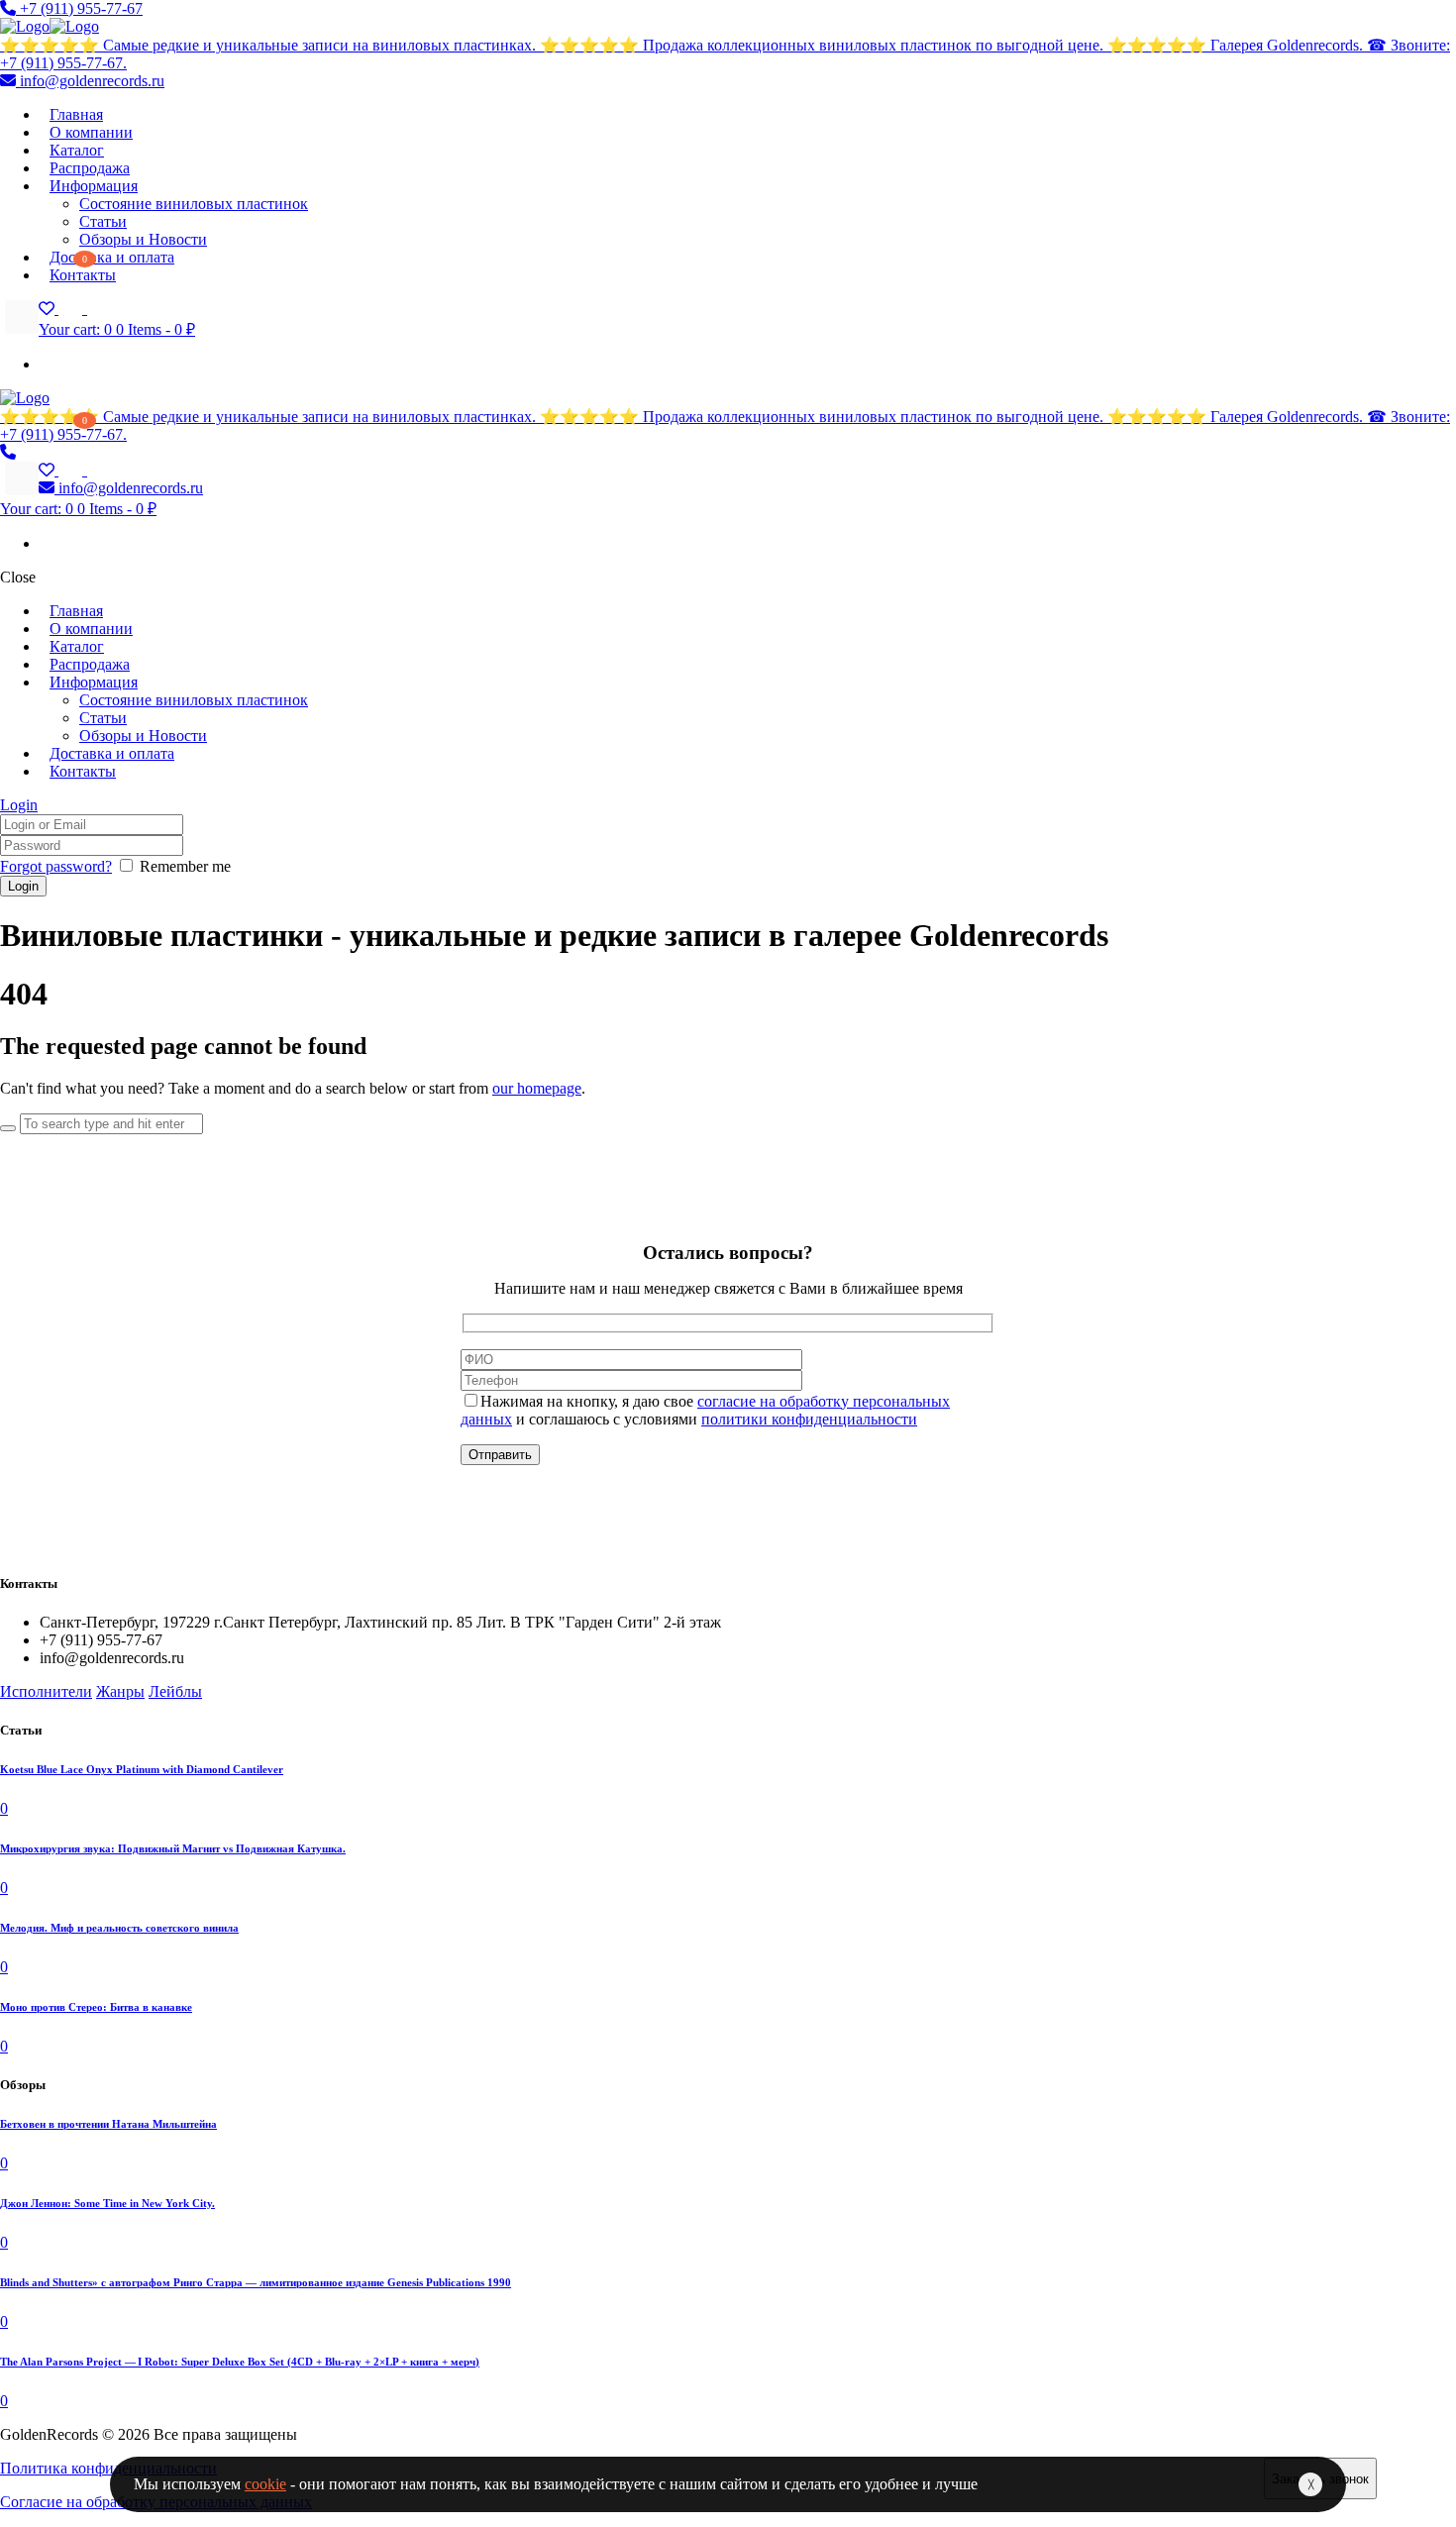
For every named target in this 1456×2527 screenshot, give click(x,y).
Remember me (185, 866)
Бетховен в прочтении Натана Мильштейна (108, 2124)
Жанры (120, 1691)
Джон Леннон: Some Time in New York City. (107, 2203)
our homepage (537, 1088)
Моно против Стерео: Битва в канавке (96, 2007)
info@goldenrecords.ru (90, 81)
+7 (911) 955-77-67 (79, 8)
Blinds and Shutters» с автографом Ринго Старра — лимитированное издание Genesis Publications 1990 (256, 2282)
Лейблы (175, 1691)
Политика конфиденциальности (108, 2468)
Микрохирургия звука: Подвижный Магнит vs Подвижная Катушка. (173, 1848)
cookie (265, 2484)
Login (19, 805)
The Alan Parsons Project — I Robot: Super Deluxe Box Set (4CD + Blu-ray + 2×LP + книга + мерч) (240, 2362)
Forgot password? (56, 866)
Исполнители (46, 1691)
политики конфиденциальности (809, 1419)
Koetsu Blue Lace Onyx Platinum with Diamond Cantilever (142, 1769)
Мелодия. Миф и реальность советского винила (119, 1928)
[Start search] (8, 1128)
